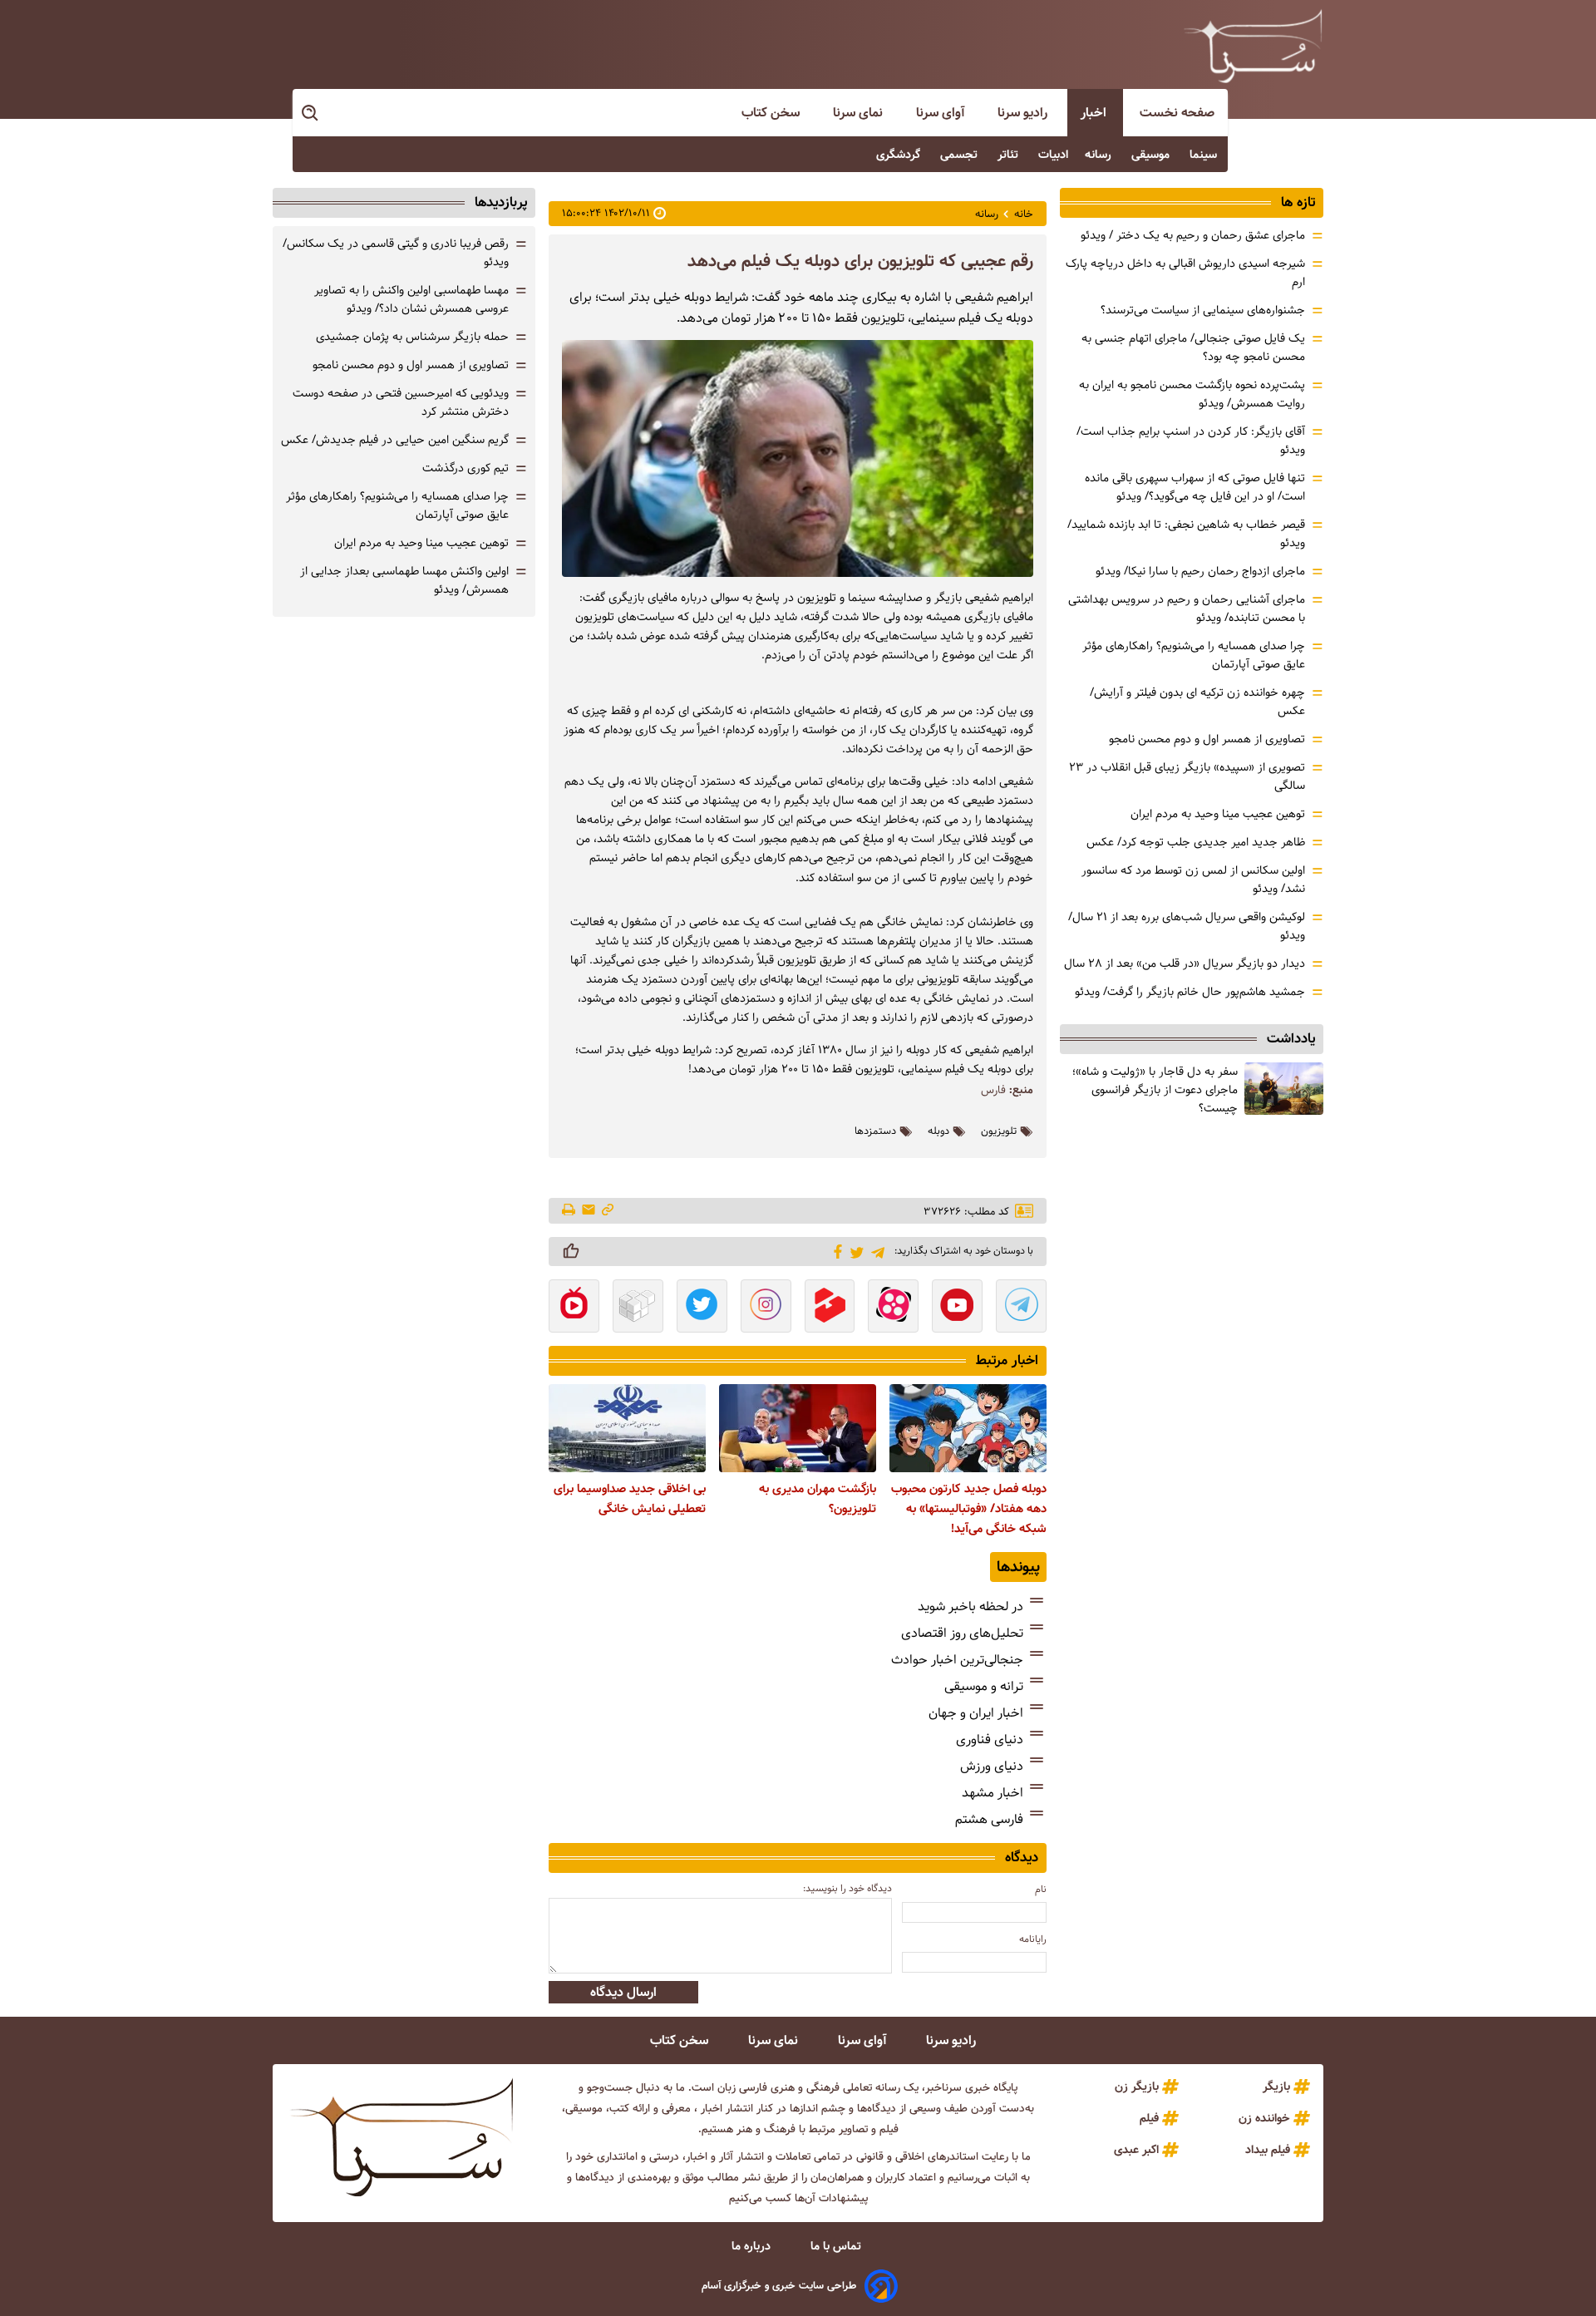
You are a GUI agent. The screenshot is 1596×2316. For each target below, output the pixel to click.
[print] (570, 1211)
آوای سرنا (942, 113)
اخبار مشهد (993, 1793)
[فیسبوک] (835, 1250)
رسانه (1100, 155)
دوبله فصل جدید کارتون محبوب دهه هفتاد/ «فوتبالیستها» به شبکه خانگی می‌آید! (969, 1509)
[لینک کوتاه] (608, 1211)
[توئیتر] (854, 1252)
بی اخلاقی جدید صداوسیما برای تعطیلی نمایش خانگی (630, 1499)
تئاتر (1010, 155)
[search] (311, 113)
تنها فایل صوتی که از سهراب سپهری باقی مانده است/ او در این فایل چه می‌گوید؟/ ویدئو (1195, 487)
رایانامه (1033, 1939)
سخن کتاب (772, 113)
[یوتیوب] (957, 1308)
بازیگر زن (1137, 2087)
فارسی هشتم (989, 1819)
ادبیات (1053, 155)
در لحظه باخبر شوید (970, 1606)
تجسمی (961, 155)
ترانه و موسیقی (984, 1686)
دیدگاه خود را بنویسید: (847, 1888)
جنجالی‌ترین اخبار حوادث (957, 1660)
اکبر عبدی (1136, 2150)
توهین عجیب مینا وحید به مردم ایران (1218, 814)
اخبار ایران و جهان (976, 1713)
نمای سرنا (860, 113)
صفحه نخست (1177, 113)
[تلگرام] (875, 1251)
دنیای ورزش (992, 1766)
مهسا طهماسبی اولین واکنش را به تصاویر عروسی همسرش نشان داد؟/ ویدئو (411, 299)
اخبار (1095, 113)
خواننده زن (1264, 2118)
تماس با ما (837, 2246)
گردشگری (900, 155)
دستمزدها (875, 1131)
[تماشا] (830, 1308)
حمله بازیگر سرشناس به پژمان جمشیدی (412, 337)
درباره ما (753, 2246)
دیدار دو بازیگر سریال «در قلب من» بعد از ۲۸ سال (1185, 963)
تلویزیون (999, 1131)
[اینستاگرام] (766, 1308)
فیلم (1149, 2118)
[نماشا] (574, 1308)
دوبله (938, 1131)
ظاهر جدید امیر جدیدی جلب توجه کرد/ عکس (1196, 842)
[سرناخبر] (1253, 46)
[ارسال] (589, 1211)
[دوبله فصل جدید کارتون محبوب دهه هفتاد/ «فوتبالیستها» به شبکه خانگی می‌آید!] (968, 1428)
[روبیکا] (638, 1308)
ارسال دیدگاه (623, 1992)
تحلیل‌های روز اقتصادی (962, 1633)
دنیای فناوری (990, 1739)
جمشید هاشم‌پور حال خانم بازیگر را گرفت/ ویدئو (1190, 992)
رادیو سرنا (1024, 113)
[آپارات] (893, 1308)
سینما (1205, 155)
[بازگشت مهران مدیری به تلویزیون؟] (798, 1428)
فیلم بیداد (1268, 2150)
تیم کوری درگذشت (465, 468)
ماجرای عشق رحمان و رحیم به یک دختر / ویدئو (1193, 235)
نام (1041, 1889)
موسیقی (1152, 155)
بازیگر (1276, 2087)
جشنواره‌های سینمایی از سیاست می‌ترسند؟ (1203, 310)
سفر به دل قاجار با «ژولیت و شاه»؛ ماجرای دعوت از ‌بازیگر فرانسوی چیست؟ (1155, 1090)
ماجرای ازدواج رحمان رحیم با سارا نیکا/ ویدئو (1200, 571)
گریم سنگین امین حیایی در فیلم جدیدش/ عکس (395, 440)
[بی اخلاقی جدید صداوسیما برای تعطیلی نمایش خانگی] (627, 1428)
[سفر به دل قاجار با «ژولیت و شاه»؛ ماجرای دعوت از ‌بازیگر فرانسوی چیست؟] (1284, 1089)
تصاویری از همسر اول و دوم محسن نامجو (1207, 739)
